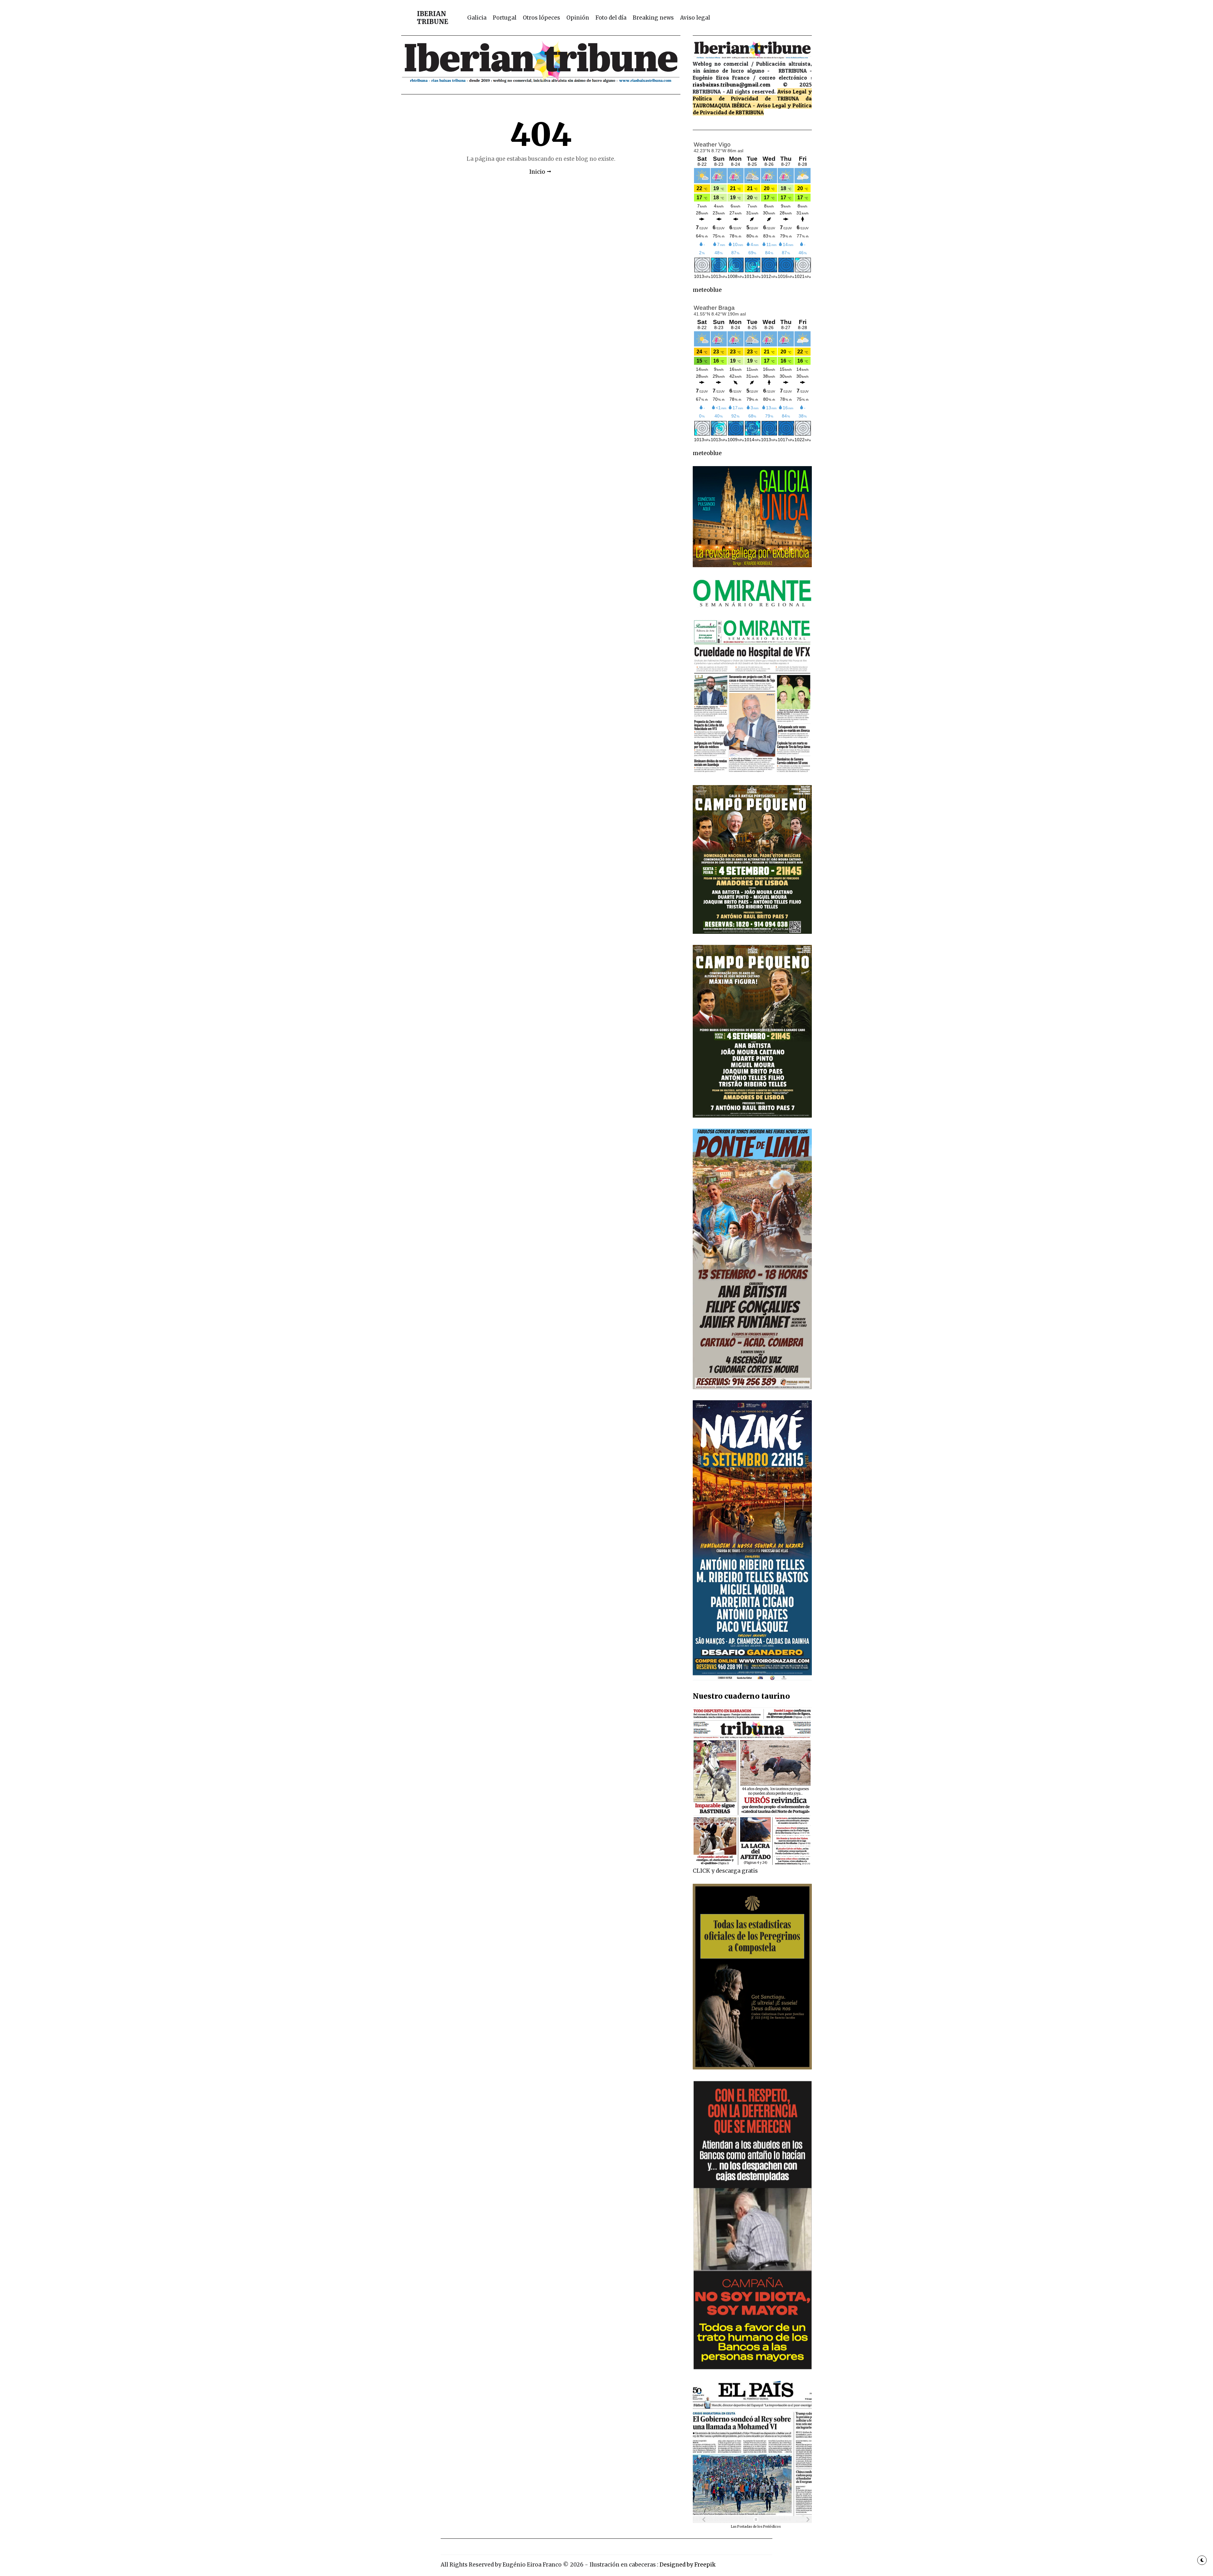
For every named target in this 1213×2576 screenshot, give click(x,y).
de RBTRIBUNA (746, 112)
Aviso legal (695, 18)
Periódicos (772, 2527)
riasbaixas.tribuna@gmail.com (732, 84)
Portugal (505, 18)
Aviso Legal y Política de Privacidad (752, 95)
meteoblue (707, 290)
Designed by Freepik (688, 2565)
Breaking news (653, 18)
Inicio (537, 172)
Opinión (578, 18)
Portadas (745, 2527)
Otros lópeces (541, 18)
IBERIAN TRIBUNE (433, 18)
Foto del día (611, 18)
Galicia (477, 18)
